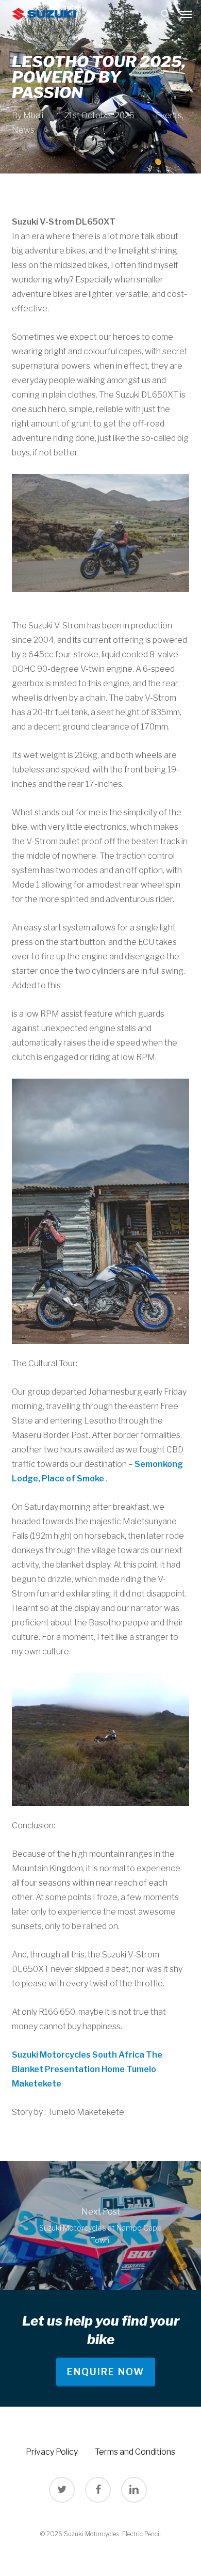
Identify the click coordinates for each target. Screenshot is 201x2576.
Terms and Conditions (135, 2452)
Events (169, 115)
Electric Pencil (141, 2534)
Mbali (33, 115)
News (23, 130)
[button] (186, 14)
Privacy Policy (52, 2452)
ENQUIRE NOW (106, 2372)
